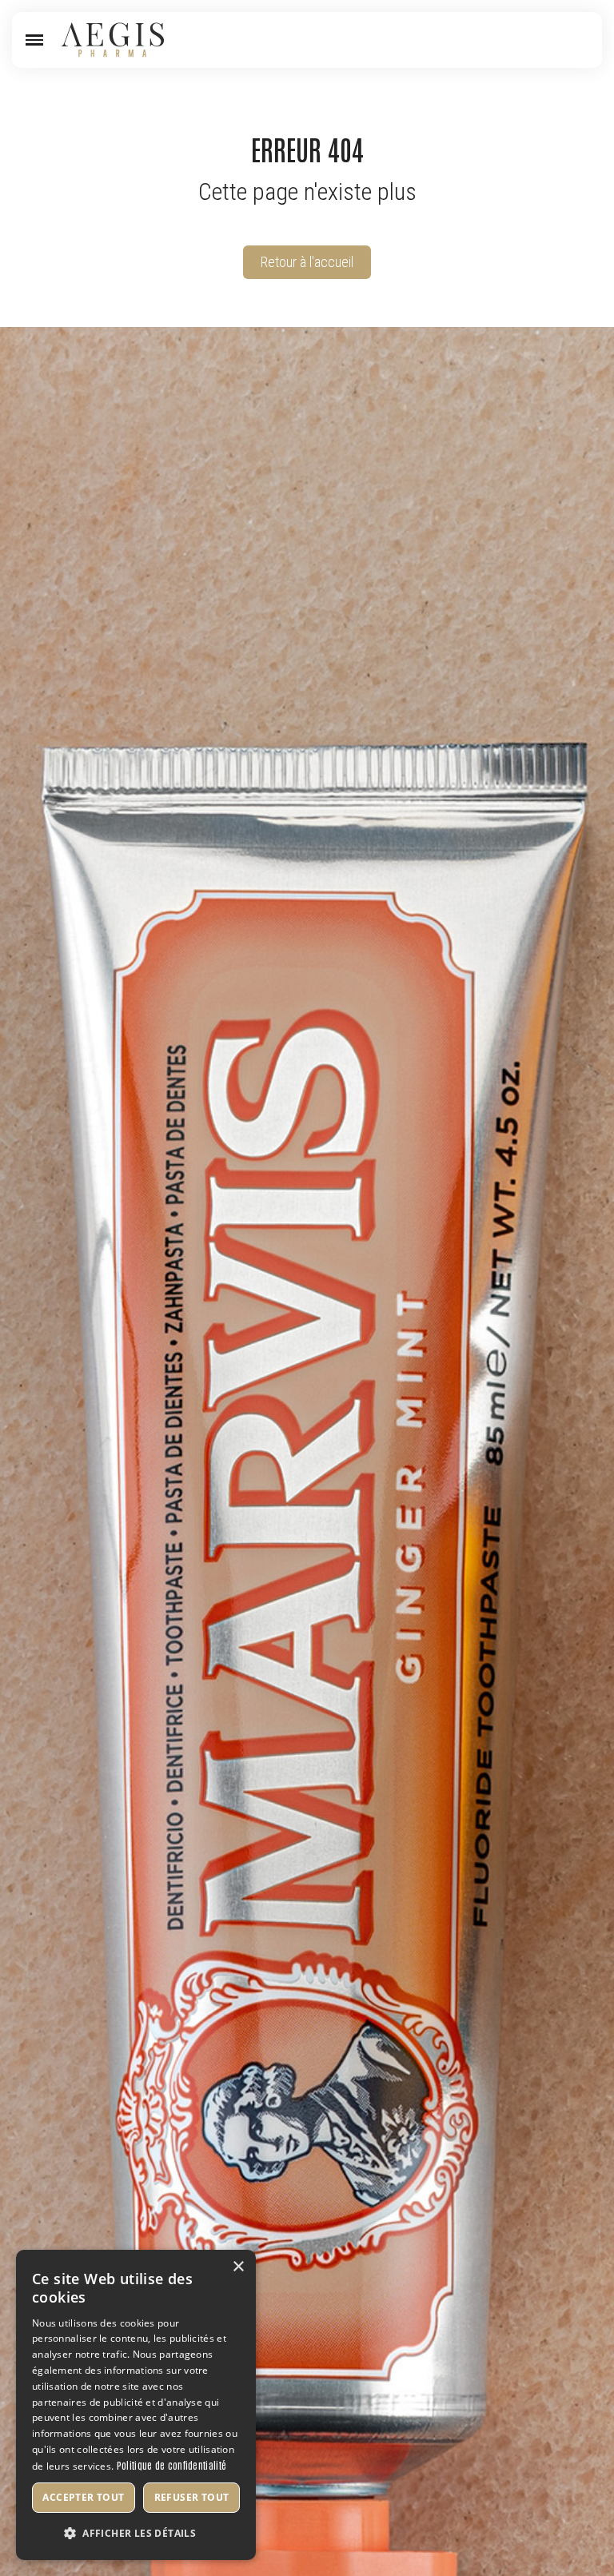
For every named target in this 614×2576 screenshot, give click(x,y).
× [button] (238, 2267)
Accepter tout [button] (83, 2497)
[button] (34, 40)
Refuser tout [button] (192, 2497)
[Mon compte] (556, 40)
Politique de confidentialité (171, 2465)
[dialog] (136, 2405)
